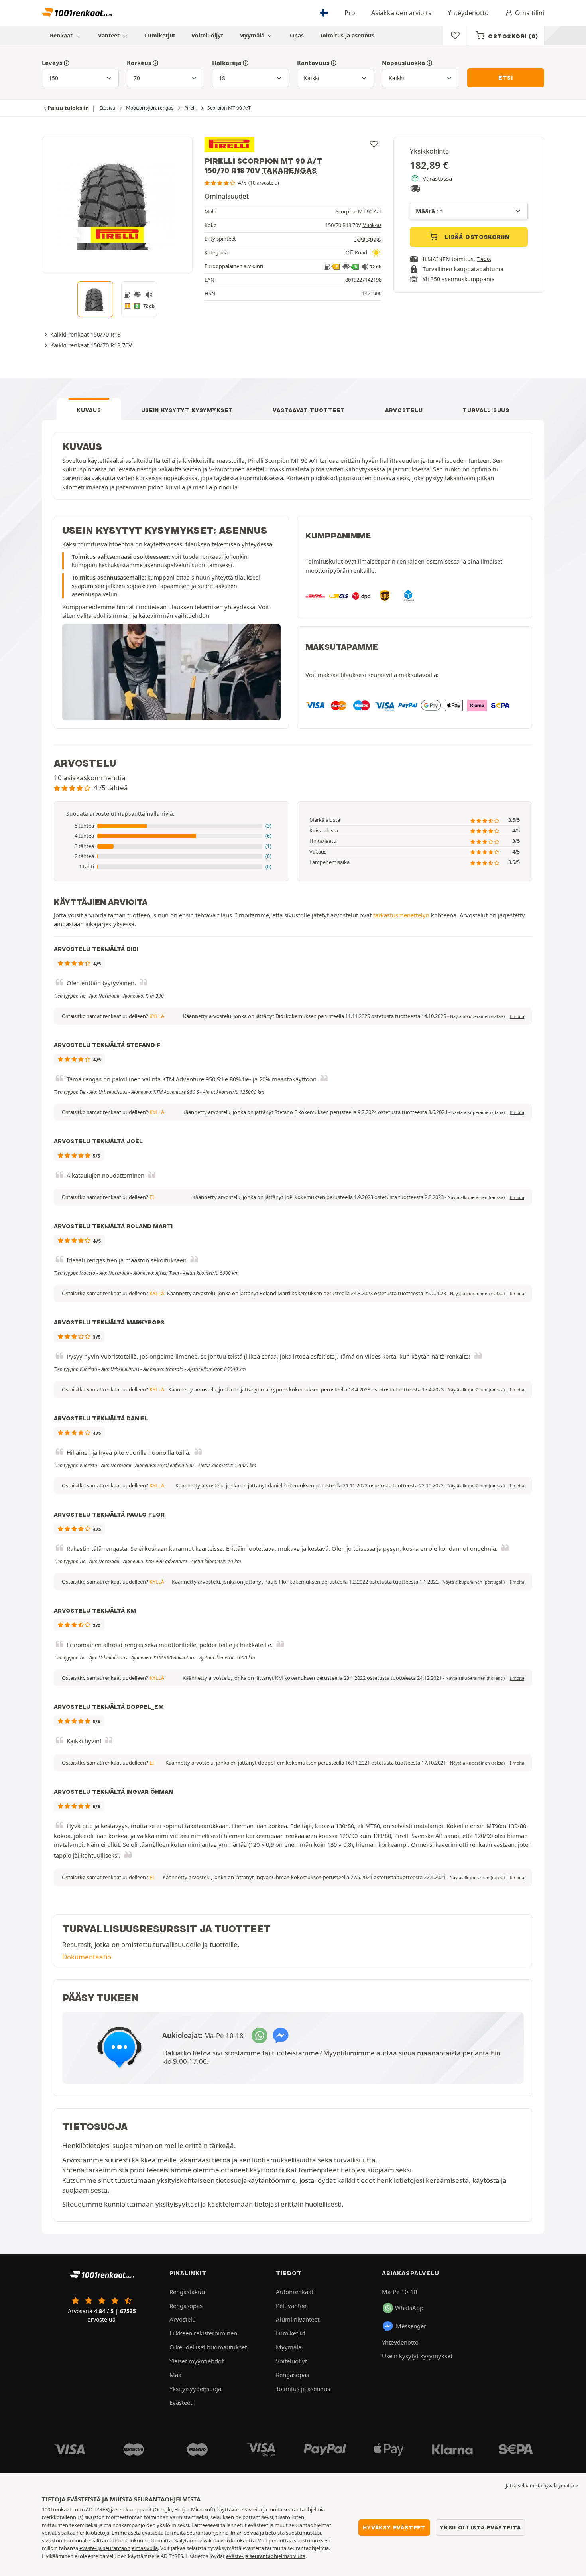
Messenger (411, 2326)
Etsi (506, 78)
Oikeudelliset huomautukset (208, 2347)
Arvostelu (404, 410)
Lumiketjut (160, 35)
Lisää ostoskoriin (476, 237)
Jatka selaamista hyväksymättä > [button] (542, 2486)
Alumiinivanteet (298, 2319)
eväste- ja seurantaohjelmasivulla (119, 2548)
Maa (175, 2375)
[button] (171, 826)
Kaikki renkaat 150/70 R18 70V (91, 345)
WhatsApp (409, 2308)
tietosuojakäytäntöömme (256, 2180)
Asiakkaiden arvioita (401, 13)
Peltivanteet (292, 2306)
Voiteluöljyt (207, 35)
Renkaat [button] (62, 35)
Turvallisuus (486, 410)
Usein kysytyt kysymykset (187, 410)
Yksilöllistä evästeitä (481, 2527)
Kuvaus (89, 410)
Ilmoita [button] (517, 1016)
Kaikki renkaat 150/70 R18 (85, 334)
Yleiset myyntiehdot (197, 2361)
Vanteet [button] (110, 35)
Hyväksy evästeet (394, 2527)
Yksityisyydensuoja (195, 2389)
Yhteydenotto (468, 13)
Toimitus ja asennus (347, 35)
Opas (297, 35)
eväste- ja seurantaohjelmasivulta (266, 2556)
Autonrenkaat (295, 2292)
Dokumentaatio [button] (87, 1957)
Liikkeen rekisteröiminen (203, 2333)
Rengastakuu (187, 2292)
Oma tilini (530, 13)
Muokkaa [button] (372, 225)
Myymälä (253, 35)
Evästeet (181, 2402)
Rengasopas (186, 2306)
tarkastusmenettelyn (401, 915)
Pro (350, 13)
